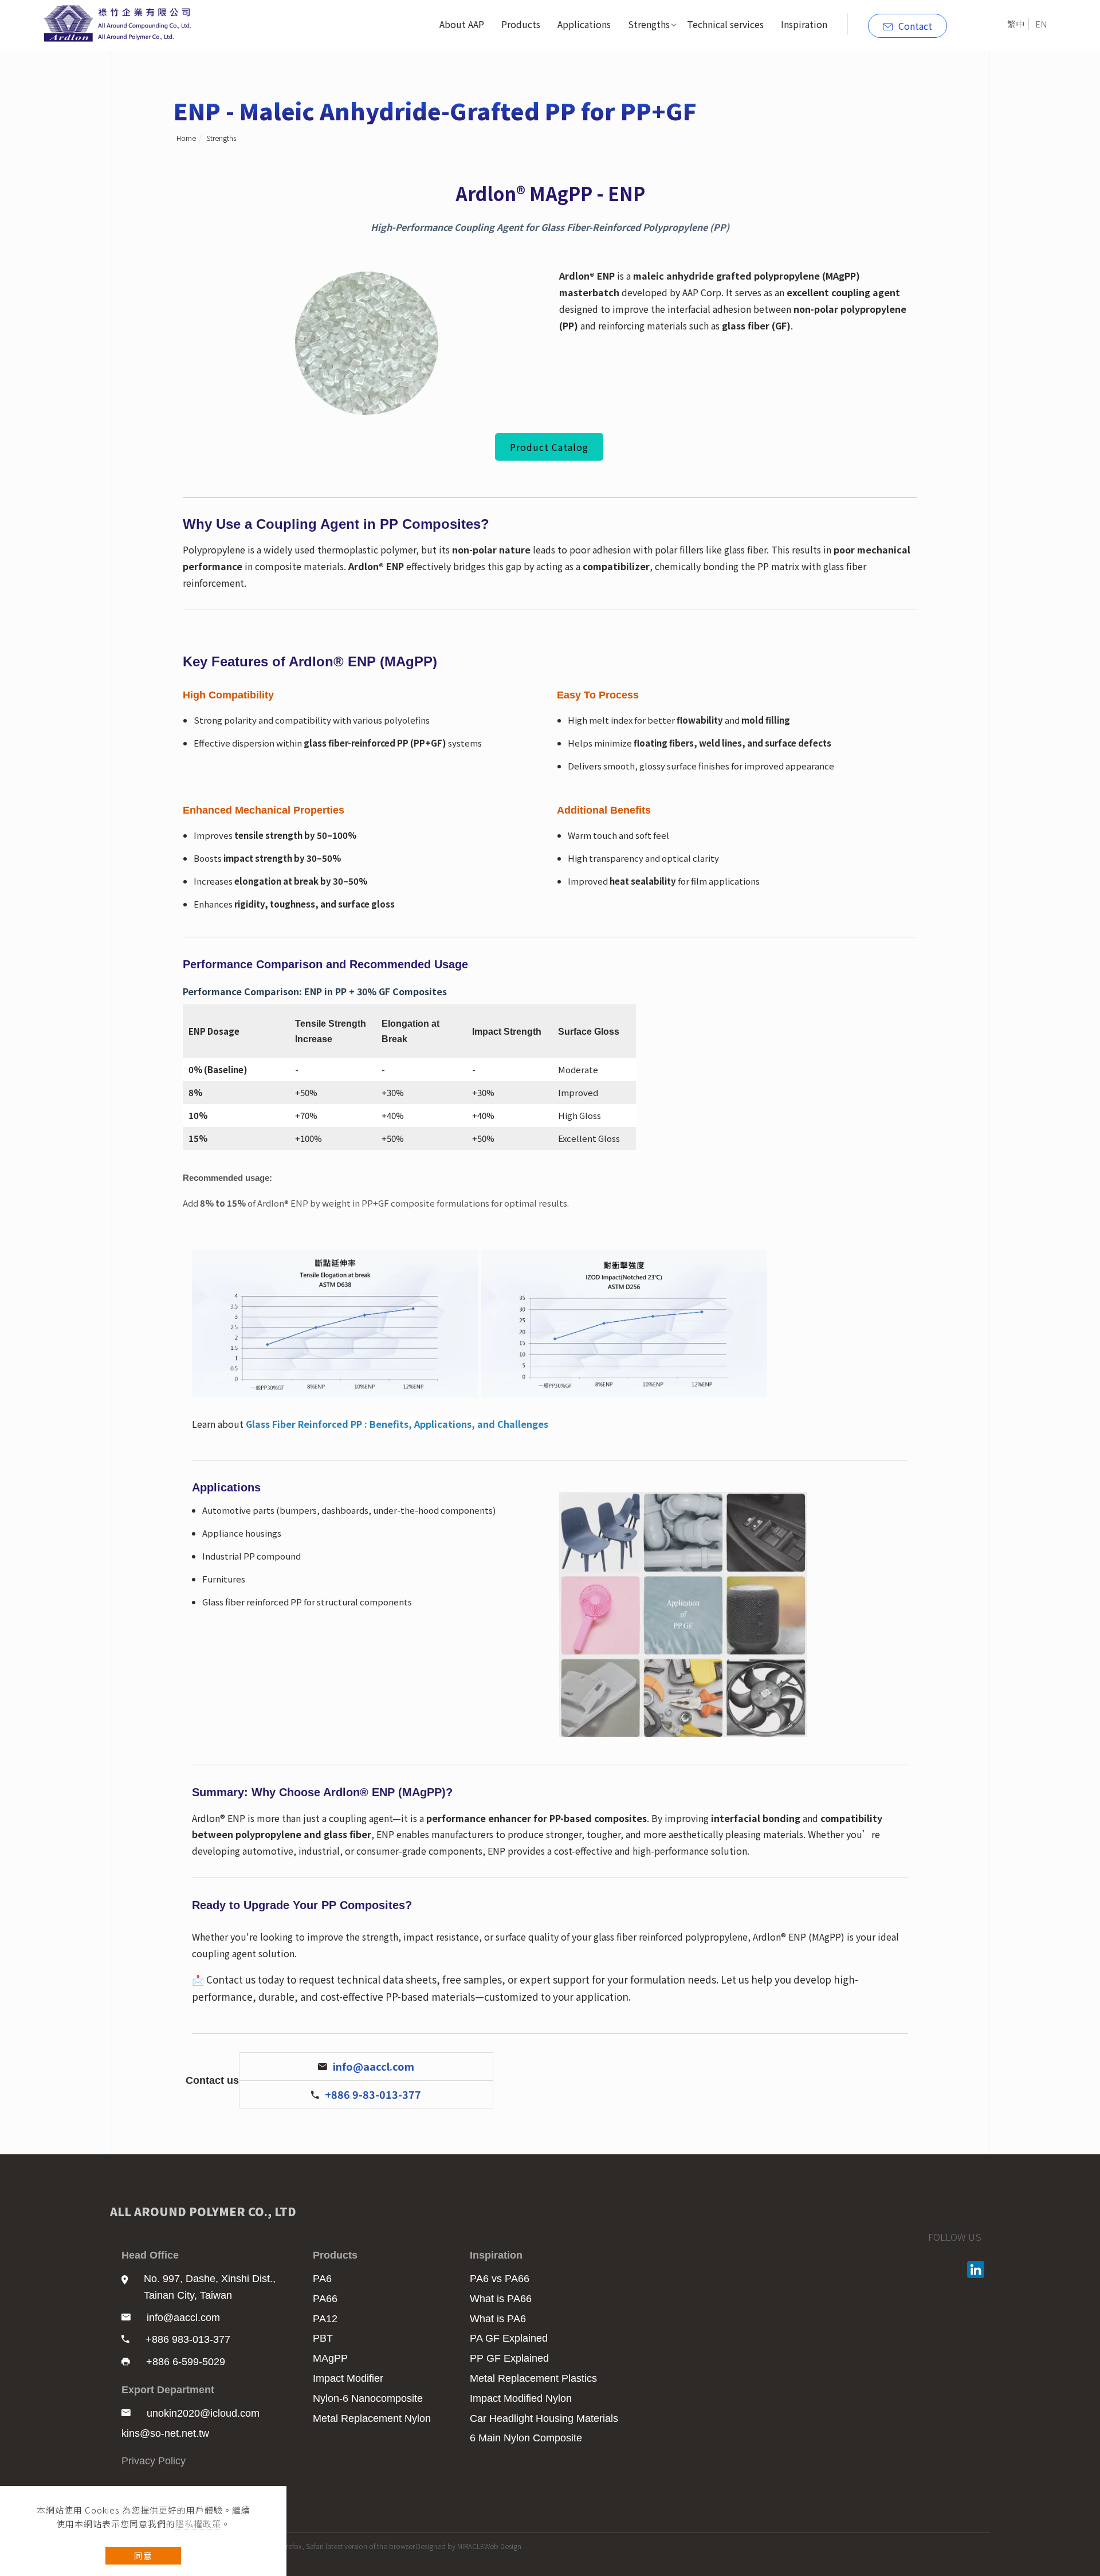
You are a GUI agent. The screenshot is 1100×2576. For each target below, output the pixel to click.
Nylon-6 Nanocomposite (368, 2398)
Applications (584, 24)
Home (186, 138)
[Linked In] (977, 2269)
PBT (323, 2338)
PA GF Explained (509, 2338)
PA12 (325, 2319)
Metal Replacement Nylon (372, 2418)
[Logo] (120, 22)
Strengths (649, 24)
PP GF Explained (509, 2358)
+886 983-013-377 (188, 2339)
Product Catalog (549, 447)
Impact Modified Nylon (521, 2398)
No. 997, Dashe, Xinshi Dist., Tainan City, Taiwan (210, 2287)
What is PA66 (501, 2299)
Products (521, 24)
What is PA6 (498, 2319)
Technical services (725, 24)
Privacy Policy (154, 2461)
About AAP (462, 24)
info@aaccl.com (374, 2066)
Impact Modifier (348, 2378)
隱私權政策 (198, 2524)
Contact (915, 26)
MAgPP (330, 2358)
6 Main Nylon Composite (526, 2438)
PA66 (325, 2299)
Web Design (503, 2546)
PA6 (322, 2279)
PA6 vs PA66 (500, 2279)
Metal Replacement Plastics (533, 2378)
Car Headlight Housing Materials (544, 2418)
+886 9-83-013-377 (373, 2094)
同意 (143, 2556)
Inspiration (804, 24)
